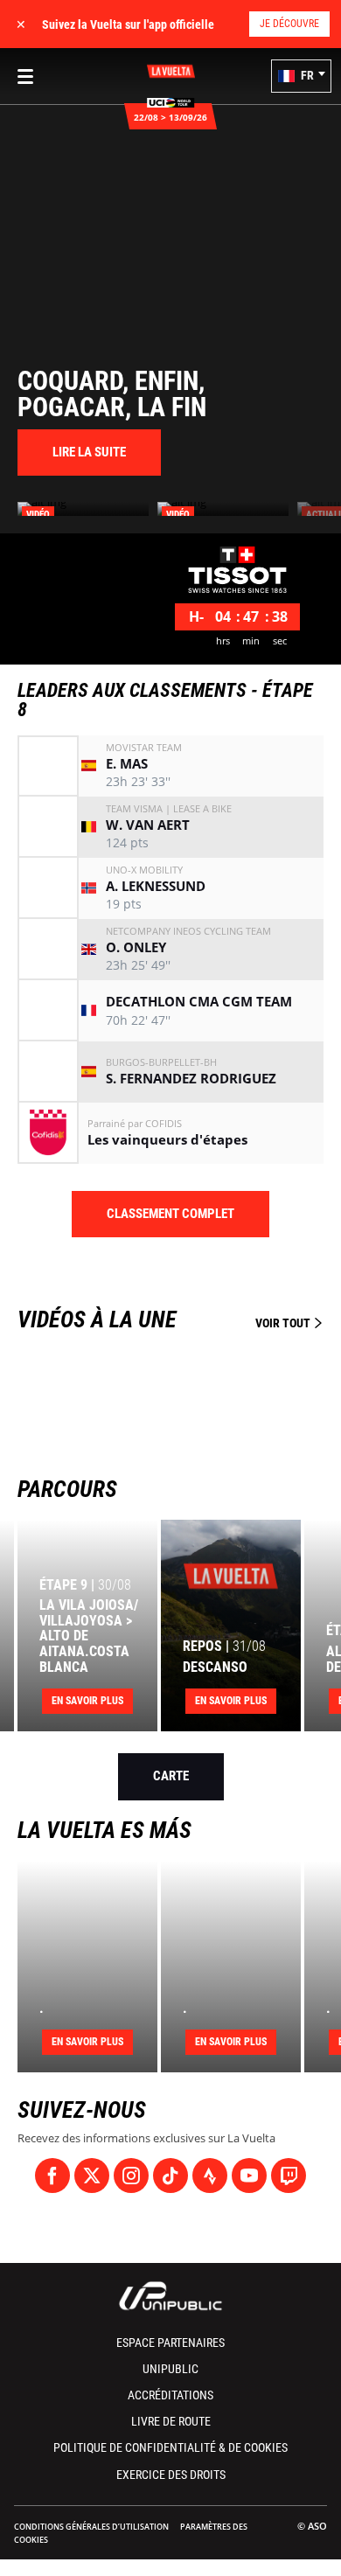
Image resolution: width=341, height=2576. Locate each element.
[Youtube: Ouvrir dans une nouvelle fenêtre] (249, 2176)
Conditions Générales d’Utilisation (91, 2527)
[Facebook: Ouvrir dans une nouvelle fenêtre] (52, 2176)
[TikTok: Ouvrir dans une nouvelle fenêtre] (170, 2176)
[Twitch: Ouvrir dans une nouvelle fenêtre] (289, 2176)
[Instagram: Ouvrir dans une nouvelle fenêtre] (131, 2176)
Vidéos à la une (165, 1319)
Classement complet (170, 1214)
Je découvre (289, 24)
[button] (301, 76)
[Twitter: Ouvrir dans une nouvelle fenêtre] (92, 2176)
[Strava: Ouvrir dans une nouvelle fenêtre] (210, 2176)
